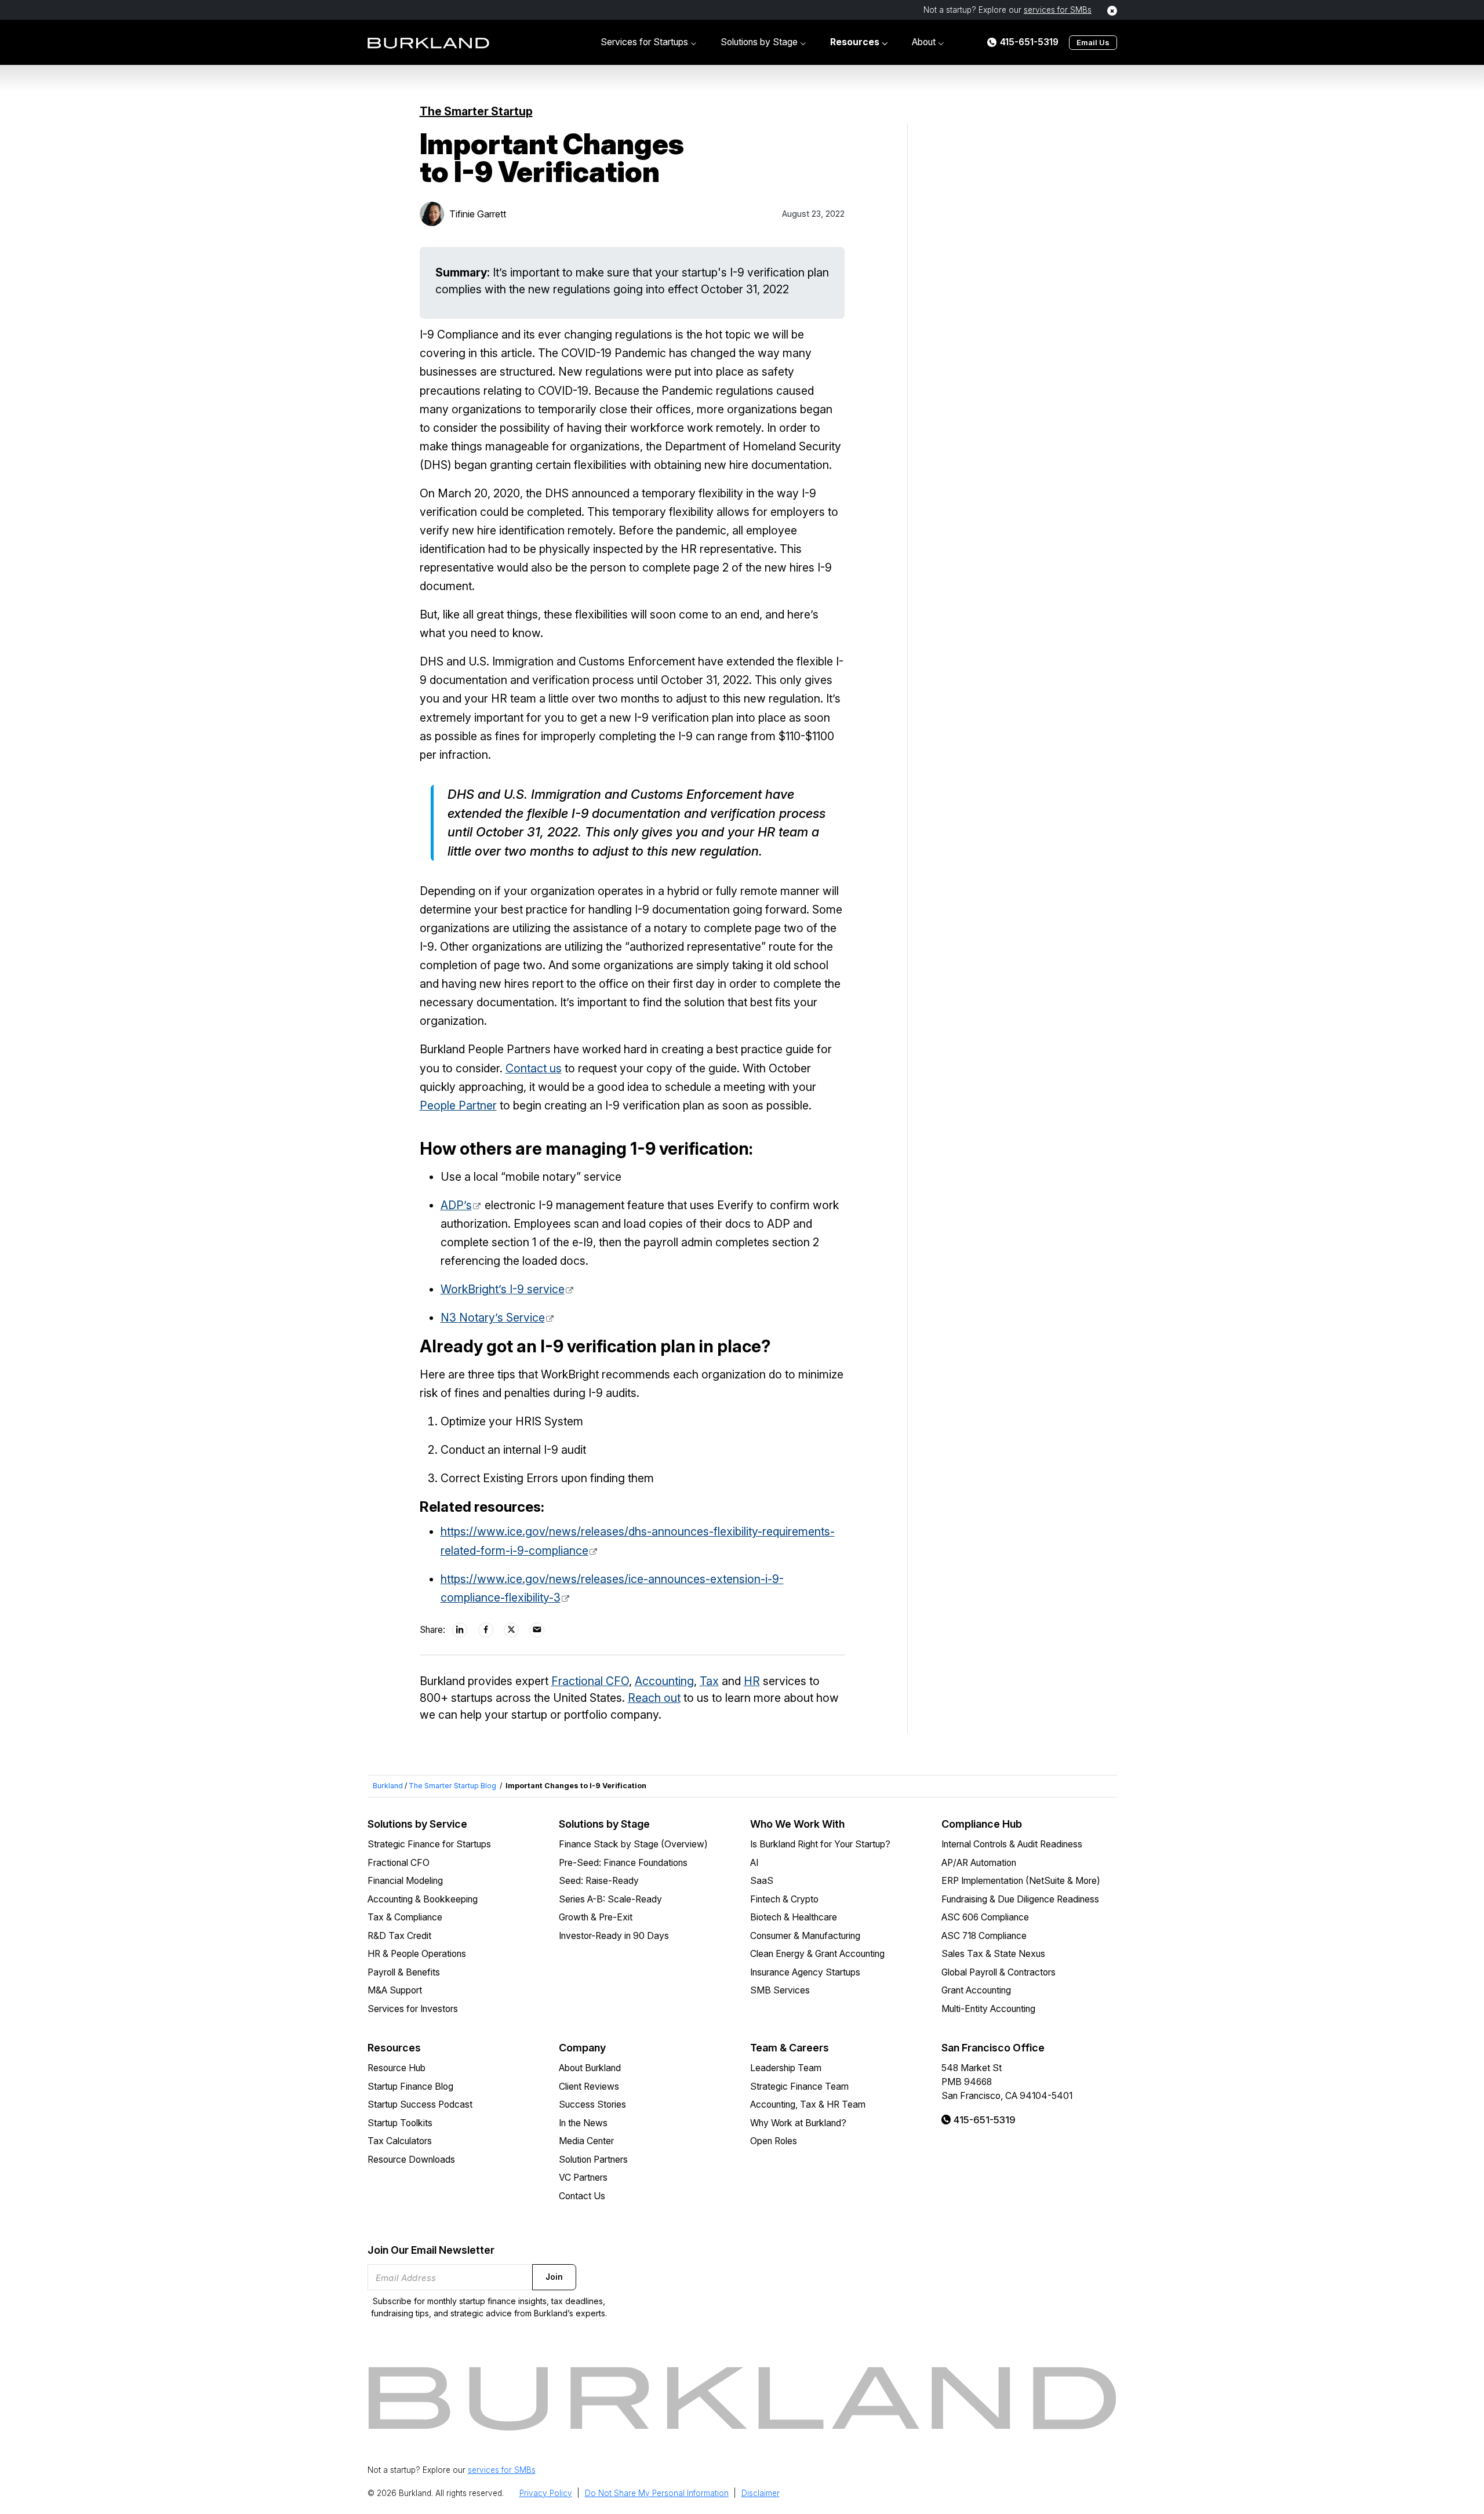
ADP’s (456, 1205)
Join (554, 2277)
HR (752, 1681)
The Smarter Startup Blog (452, 1786)
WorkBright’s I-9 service (503, 1289)
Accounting (664, 1681)
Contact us (534, 1068)
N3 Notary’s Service (493, 1318)
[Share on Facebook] (486, 1630)
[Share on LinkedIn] (460, 1630)
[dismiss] (1112, 11)
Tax (709, 1681)
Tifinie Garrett (478, 214)
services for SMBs (1058, 10)
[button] (648, 42)
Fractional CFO (590, 1681)
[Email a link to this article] (537, 1630)
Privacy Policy (546, 2493)
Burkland (388, 1786)
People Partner (458, 1105)
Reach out (654, 1698)
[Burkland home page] (428, 43)
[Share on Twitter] (512, 1630)
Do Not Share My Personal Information (657, 2493)
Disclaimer (761, 2493)
